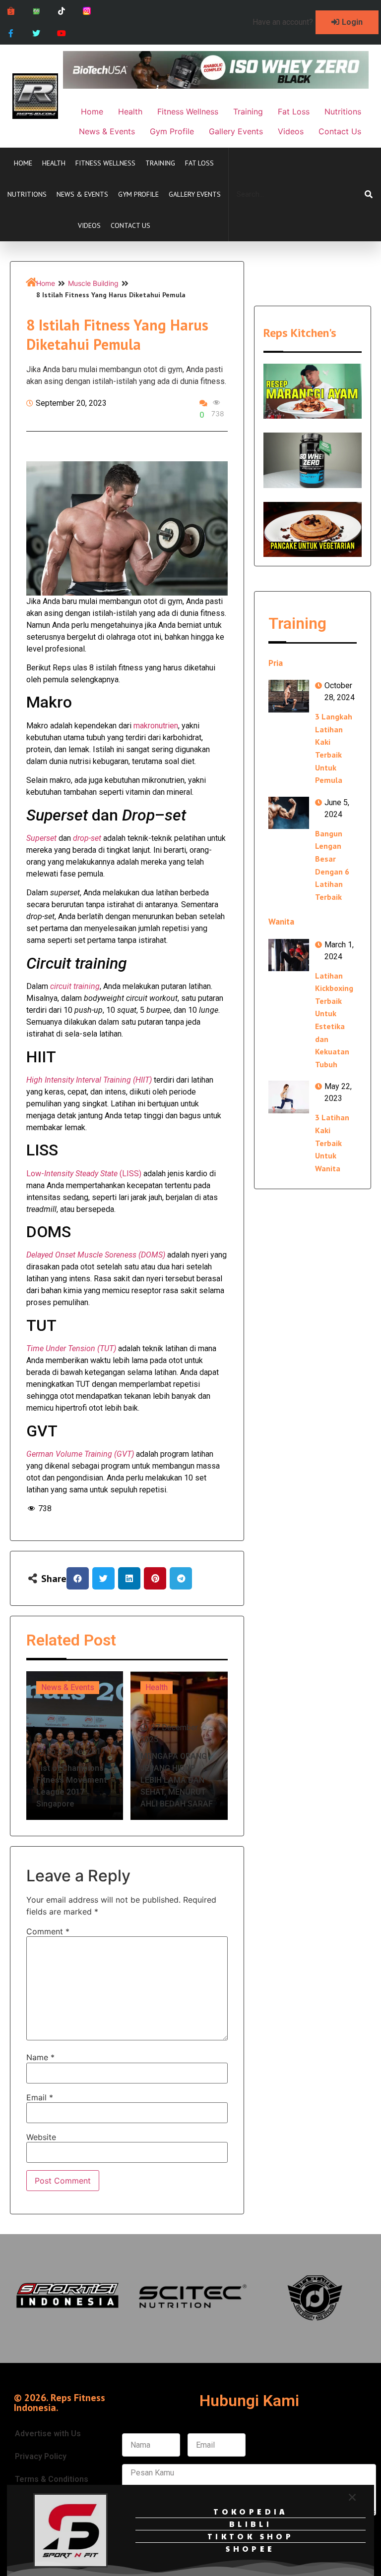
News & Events (82, 194)
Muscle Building (93, 283)
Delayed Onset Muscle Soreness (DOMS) (96, 1255)
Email (40, 2097)
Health (54, 163)
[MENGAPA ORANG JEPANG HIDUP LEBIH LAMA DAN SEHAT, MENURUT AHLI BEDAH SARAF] (179, 1746)
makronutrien (156, 726)
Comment (48, 1931)
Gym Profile (138, 194)
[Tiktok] (62, 11)
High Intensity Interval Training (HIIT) (89, 1080)
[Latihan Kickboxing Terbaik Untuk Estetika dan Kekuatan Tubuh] (289, 955)
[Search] (369, 194)
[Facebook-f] (11, 33)
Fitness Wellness (105, 163)
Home (23, 163)
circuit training (75, 986)
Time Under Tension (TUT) (71, 1348)
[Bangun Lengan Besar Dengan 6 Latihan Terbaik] (289, 813)
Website (41, 2137)
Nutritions (27, 194)
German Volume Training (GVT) (80, 1454)
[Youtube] (62, 33)
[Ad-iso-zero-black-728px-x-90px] (216, 86)
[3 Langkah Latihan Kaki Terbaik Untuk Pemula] (289, 696)
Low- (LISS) (84, 1174)
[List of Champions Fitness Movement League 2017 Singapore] (75, 1746)
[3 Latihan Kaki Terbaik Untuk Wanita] (289, 1097)
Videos (89, 225)
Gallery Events (195, 194)
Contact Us (130, 225)
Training (160, 163)
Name (40, 2057)
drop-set (87, 838)
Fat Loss (199, 163)
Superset (41, 838)
